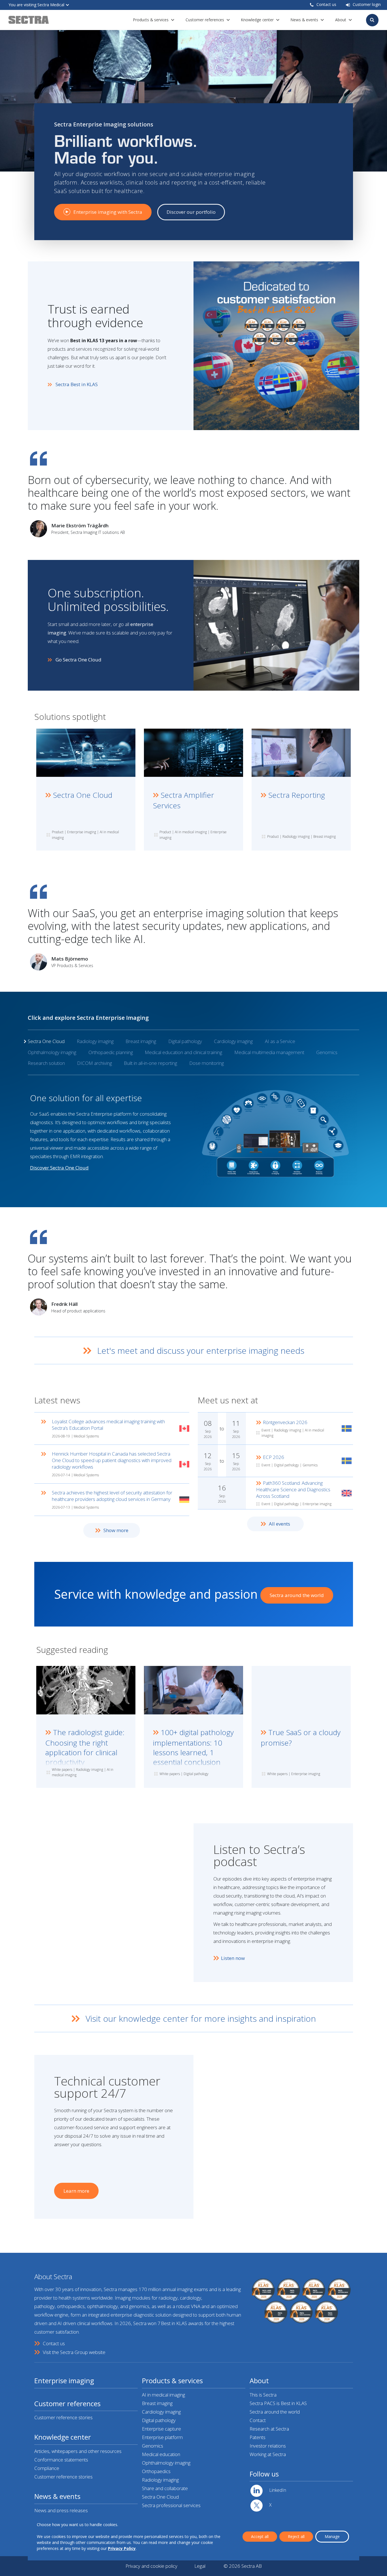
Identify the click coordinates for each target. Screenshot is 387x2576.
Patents (258, 2437)
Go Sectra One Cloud (78, 660)
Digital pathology (159, 2420)
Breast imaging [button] (141, 1041)
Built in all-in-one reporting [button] (150, 1063)
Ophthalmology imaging (166, 2463)
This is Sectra (263, 2395)
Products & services (151, 20)
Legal (200, 2566)
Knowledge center (257, 20)
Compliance (47, 2468)
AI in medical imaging (163, 2395)
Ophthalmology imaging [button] (52, 1052)
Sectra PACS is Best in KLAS (278, 2403)
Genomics (153, 2446)
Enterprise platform (162, 2437)
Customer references (205, 20)
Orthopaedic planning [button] (111, 1052)
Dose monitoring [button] (207, 1063)
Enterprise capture (161, 2429)
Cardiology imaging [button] (233, 1041)
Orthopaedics (156, 2471)
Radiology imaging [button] (95, 1041)
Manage (332, 2536)
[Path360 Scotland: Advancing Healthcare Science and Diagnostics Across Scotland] (275, 1493)
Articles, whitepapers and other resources (78, 2451)
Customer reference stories (63, 2417)
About (341, 20)
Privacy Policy (122, 2548)
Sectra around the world (275, 2412)
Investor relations (268, 2446)
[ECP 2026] (275, 1461)
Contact (258, 2420)
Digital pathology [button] (185, 1041)
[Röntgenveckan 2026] (275, 1428)
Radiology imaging (160, 2480)
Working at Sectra (268, 2454)
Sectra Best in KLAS (77, 384)
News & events (304, 20)
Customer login (367, 4)
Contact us (326, 4)
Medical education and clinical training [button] (183, 1052)
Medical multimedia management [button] (269, 1052)
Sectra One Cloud (160, 2497)
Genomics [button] (327, 1052)
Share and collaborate (165, 2488)
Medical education (161, 2454)
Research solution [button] (46, 1063)
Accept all (260, 2536)
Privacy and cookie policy (151, 2566)
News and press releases (61, 2510)
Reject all (296, 2536)
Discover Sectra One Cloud (59, 1168)
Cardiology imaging (161, 2412)
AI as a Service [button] (280, 1041)
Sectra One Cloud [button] (46, 1041)
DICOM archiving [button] (94, 1063)
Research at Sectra (269, 2429)
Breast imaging (157, 2403)
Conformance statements (61, 2460)
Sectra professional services (171, 2505)
